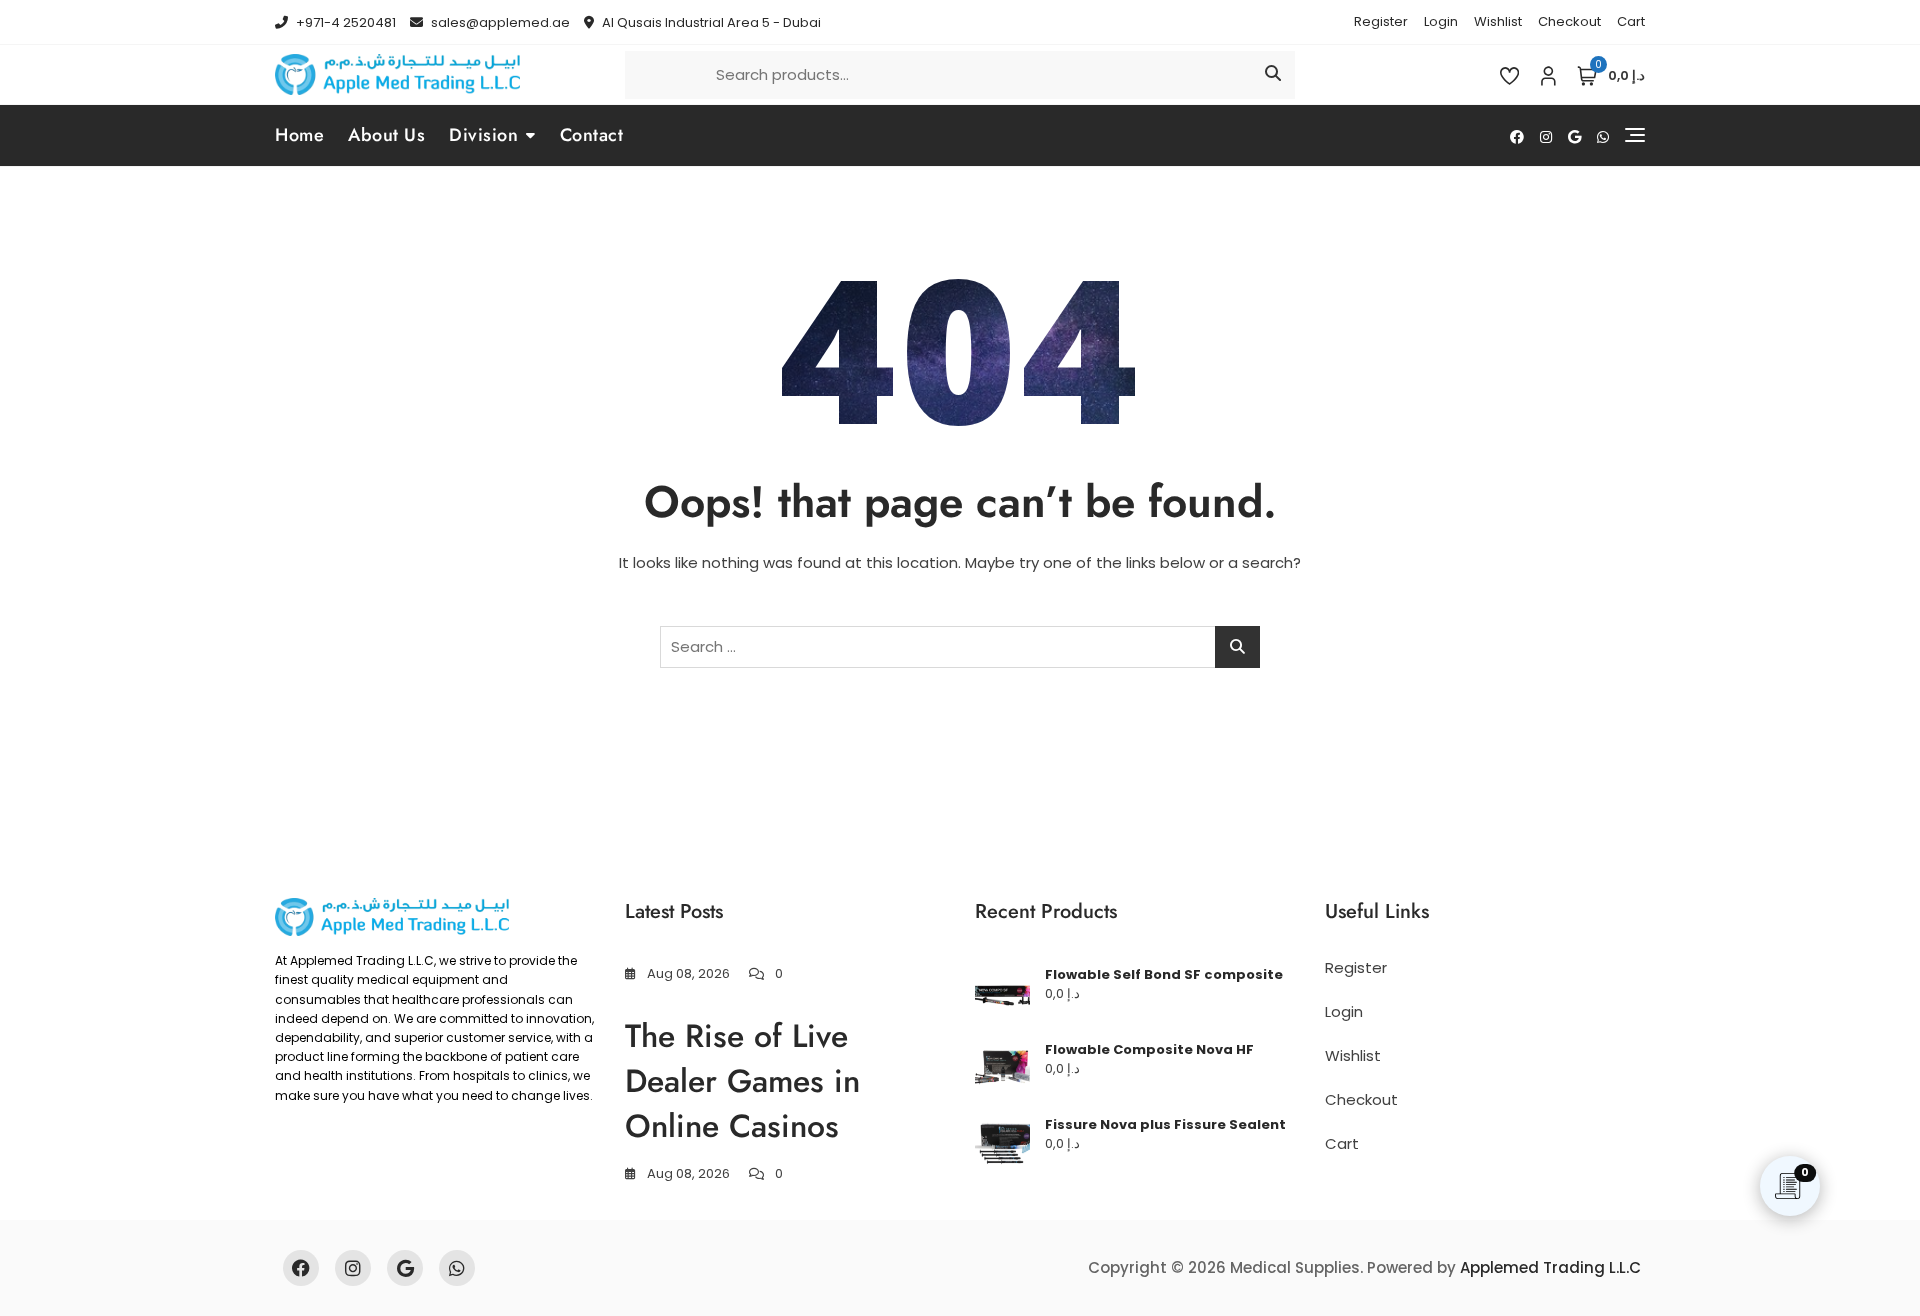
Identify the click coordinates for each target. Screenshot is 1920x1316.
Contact (592, 135)
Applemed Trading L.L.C (1550, 1267)
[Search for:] (960, 647)
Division (483, 135)
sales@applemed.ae (499, 22)
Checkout (1569, 21)
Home (299, 135)
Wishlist (1498, 21)
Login (1441, 21)
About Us (386, 135)
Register (1381, 21)
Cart (1631, 21)
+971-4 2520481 (344, 22)
